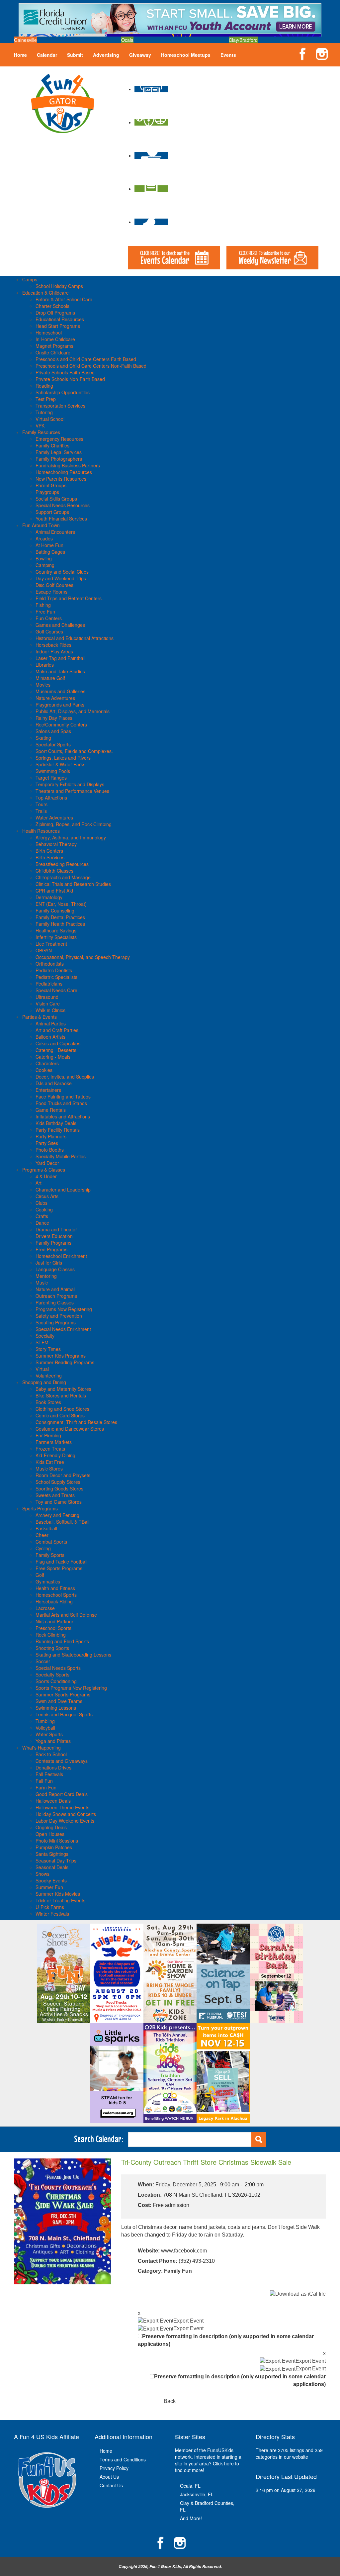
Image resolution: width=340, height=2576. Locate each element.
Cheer (42, 1535)
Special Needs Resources (63, 505)
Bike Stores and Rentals (61, 1395)
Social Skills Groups (56, 499)
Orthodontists (50, 964)
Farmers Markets (54, 1442)
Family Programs (53, 1243)
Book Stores (48, 1402)
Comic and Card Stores (60, 1415)
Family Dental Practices (60, 917)
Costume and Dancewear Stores (70, 1429)
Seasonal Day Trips (56, 1860)
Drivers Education (54, 1236)
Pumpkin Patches (54, 1847)
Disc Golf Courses (54, 585)
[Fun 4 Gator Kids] (63, 103)
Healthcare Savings (56, 930)
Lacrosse (45, 1608)
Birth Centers (49, 851)
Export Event (188, 2321)
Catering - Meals (53, 1057)
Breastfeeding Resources (62, 864)
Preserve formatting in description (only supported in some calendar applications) (226, 2340)
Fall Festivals (49, 1774)
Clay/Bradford (243, 40)
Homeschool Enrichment (61, 1256)
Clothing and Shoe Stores (62, 1409)
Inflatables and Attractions (63, 1116)
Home (20, 55)
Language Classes (55, 1269)
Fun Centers (49, 618)
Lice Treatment (51, 944)
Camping (45, 565)
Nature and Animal (55, 1289)
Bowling (44, 558)
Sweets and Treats (55, 1495)
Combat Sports (51, 1542)
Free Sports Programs (59, 1568)
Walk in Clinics (50, 1010)
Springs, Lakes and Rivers (63, 758)
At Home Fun (49, 545)
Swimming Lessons (56, 1708)
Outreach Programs (56, 1296)
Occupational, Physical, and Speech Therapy (83, 957)
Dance (42, 1223)
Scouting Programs (56, 1322)
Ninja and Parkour (54, 1621)
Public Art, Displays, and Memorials (73, 711)
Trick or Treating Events (60, 1900)
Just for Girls (49, 1263)
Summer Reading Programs (65, 1362)
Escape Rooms (51, 592)
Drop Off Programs (55, 313)
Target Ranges (51, 778)
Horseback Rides (53, 645)
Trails (41, 811)
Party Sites (47, 1143)
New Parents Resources (61, 479)
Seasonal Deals (52, 1867)
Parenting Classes (55, 1302)
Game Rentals (51, 1110)
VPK (40, 426)
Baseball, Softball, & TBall (62, 1522)
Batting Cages (50, 552)
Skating (43, 738)
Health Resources (41, 831)
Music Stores (49, 1469)
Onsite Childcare (53, 352)
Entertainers (48, 1090)
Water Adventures (54, 817)
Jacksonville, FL (197, 2494)
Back (170, 2401)
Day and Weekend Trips (61, 578)
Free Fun (45, 612)
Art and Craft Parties (57, 1030)
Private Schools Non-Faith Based (70, 379)
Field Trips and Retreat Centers (69, 598)
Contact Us (111, 2485)
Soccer (43, 1661)
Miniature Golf (50, 678)
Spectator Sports (53, 744)
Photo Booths (50, 1150)
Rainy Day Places (54, 718)
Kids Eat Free (50, 1462)
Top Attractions (51, 798)
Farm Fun (46, 1787)
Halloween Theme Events (62, 1807)
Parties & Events (40, 1017)
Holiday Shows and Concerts (66, 1814)
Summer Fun (49, 1887)
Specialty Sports (52, 1674)
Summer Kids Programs (61, 1356)
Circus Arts (47, 1196)
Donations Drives (53, 1767)
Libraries (45, 665)
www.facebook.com (184, 2251)
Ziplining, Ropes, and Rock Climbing (74, 824)
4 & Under (46, 1176)
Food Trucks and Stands (61, 1103)
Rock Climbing (51, 1635)
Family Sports (50, 1555)
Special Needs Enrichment (63, 1329)
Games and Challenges (60, 625)
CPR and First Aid (54, 891)
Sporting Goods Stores (59, 1488)
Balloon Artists (50, 1037)
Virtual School (50, 419)
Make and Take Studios (60, 671)
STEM (42, 1342)
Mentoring (46, 1276)
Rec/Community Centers (61, 724)
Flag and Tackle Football (61, 1562)
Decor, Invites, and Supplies (65, 1077)
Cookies (44, 1070)
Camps (30, 279)
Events (228, 55)
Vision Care (48, 1003)
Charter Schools (52, 306)
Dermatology (49, 897)
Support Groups (52, 512)
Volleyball (45, 1728)
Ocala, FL (190, 2486)
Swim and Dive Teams (59, 1701)
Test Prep (46, 399)
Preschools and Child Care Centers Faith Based (86, 359)
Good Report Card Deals (62, 1794)
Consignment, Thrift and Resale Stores (76, 1422)
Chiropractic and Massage (63, 877)
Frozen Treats (50, 1449)
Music (42, 1283)
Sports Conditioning (56, 1681)
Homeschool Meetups (186, 55)
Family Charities (52, 445)
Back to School (51, 1754)
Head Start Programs (58, 326)
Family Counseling (55, 910)
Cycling (43, 1548)
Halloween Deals (53, 1801)
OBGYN (44, 950)
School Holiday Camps (59, 286)
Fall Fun (44, 1781)
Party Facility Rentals (58, 1130)
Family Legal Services (59, 452)
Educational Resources (60, 319)
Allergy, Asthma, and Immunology (71, 837)
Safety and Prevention (59, 1316)
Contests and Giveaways (62, 1761)
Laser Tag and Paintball (60, 658)
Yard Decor (47, 1163)
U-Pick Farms (50, 1907)
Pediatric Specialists (56, 977)
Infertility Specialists (56, 937)
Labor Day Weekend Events (65, 1821)
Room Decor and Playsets (63, 1475)
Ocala (127, 40)
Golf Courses (49, 631)
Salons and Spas (53, 731)
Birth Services (50, 857)
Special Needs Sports (58, 1668)
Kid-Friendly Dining (55, 1455)
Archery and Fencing (57, 1515)
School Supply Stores (58, 1482)
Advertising (106, 55)
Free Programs (51, 1249)
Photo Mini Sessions (57, 1841)
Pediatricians (49, 984)
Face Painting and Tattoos (63, 1097)
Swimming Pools (53, 771)
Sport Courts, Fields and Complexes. (74, 751)
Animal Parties (51, 1023)
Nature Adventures (55, 698)
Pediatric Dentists (54, 970)
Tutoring (44, 412)
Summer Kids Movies (58, 1894)
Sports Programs (40, 1508)
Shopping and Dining (44, 1382)
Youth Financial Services (61, 519)
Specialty (45, 1336)
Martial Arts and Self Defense (66, 1615)
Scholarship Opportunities (63, 392)
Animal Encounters (55, 532)
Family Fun (178, 2271)
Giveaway (140, 55)
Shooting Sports (52, 1648)
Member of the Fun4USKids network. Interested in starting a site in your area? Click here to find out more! (208, 2460)
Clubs (42, 1203)
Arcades (44, 538)
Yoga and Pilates (53, 1741)
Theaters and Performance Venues (72, 791)
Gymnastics (48, 1581)
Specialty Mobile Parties (61, 1156)
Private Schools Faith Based (65, 372)
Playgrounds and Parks (60, 705)
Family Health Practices (60, 924)
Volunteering (49, 1376)
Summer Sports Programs (63, 1694)
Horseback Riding (54, 1601)
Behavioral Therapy (56, 844)
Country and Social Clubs (62, 572)
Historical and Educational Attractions (75, 638)
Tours (42, 804)
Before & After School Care (64, 299)
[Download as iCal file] (298, 2294)
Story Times (48, 1349)
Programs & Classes (44, 1170)
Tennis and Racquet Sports (64, 1714)
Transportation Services (60, 406)
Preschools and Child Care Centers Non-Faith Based (91, 366)
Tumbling (45, 1721)
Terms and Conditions (123, 2459)
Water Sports (49, 1734)
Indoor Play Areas (54, 651)
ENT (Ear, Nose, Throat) (61, 904)
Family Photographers (59, 459)
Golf (40, 1575)
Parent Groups (51, 485)
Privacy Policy (114, 2468)
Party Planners (51, 1136)
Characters (47, 1063)
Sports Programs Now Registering (71, 1688)
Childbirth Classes (54, 871)
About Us (109, 2477)
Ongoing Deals (51, 1827)
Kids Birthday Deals (56, 1123)
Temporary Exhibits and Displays (70, 784)
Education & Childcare (45, 293)
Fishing (43, 605)
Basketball (46, 1528)
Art (39, 1183)
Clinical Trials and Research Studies (73, 884)
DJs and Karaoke (54, 1083)
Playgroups (47, 492)
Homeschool (49, 333)
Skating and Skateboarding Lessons (73, 1655)
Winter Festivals (52, 1914)
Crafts (42, 1216)
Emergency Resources (59, 439)
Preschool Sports (53, 1628)
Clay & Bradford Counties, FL (207, 2506)
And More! (191, 2518)
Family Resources (41, 432)
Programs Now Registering (64, 1309)
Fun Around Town (41, 525)
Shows (42, 1874)
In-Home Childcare (55, 339)
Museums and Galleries (60, 691)
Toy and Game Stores (59, 1502)
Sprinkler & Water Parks (60, 764)
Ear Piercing (48, 1435)
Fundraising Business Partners (68, 465)
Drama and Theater (56, 1229)
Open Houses (50, 1834)
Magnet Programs (54, 346)
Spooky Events (51, 1880)
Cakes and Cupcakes (58, 1043)
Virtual (42, 1369)
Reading (44, 386)
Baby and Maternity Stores (63, 1389)
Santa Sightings (52, 1854)
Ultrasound (47, 997)
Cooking (44, 1209)
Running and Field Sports (62, 1641)
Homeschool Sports (56, 1595)
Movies (43, 685)
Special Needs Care (56, 990)
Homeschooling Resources (64, 472)
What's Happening (42, 1748)
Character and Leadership (63, 1190)
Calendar (47, 55)
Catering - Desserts (56, 1050)
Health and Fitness (55, 1588)
